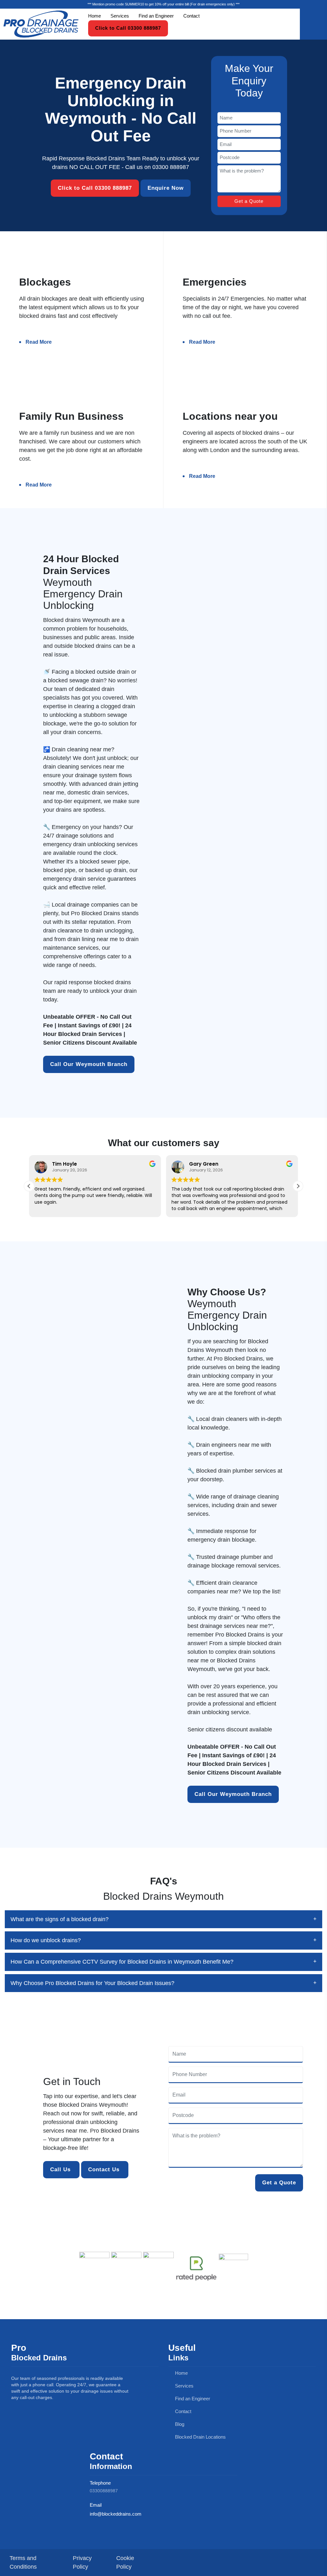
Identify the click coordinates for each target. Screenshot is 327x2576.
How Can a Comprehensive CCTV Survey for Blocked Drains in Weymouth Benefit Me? (122, 1962)
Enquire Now (166, 188)
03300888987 (104, 2491)
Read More (39, 342)
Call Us (61, 2170)
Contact (191, 16)
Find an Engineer (156, 16)
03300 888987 (171, 167)
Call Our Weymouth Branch (89, 1064)
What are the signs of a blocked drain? (60, 1919)
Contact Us (105, 2170)
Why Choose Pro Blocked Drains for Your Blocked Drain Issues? (92, 1983)
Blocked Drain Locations (200, 2437)
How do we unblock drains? (46, 1940)
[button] (298, 1186)
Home (95, 16)
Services (120, 16)
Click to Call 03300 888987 (128, 28)
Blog (179, 2424)
